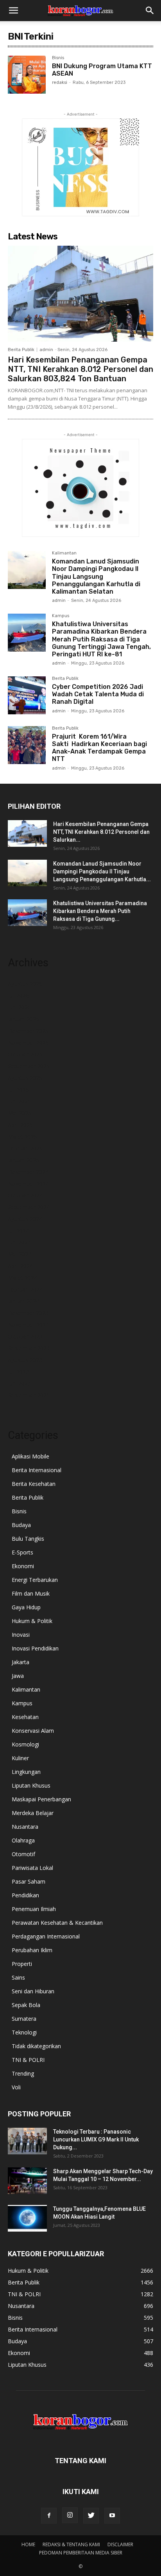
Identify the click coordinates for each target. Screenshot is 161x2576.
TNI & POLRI (28, 2060)
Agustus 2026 (25, 984)
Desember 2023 (28, 1313)
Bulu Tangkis (28, 1539)
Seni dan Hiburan (33, 1991)
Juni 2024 (19, 1242)
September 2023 (29, 1348)
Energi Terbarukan (35, 1580)
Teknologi (24, 2032)
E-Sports (22, 1552)
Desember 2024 (28, 1172)
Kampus (61, 616)
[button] (13, 11)
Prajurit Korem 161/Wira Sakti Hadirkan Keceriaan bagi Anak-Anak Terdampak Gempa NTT (99, 748)
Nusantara (25, 1827)
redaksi (60, 82)
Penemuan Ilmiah (34, 1909)
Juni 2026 (19, 1007)
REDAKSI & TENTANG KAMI (71, 2544)
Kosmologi (25, 1744)
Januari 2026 (23, 1019)
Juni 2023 (19, 1383)
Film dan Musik (31, 1593)
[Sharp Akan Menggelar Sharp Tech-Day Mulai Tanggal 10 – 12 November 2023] (27, 2181)
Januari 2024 (23, 1301)
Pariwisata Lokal (32, 1868)
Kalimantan (64, 553)
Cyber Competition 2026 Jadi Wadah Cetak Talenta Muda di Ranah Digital (98, 694)
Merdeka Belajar (33, 1813)
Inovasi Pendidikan (35, 1648)
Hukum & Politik (32, 1621)
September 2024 (29, 1207)
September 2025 (29, 1066)
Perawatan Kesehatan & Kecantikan (57, 1923)
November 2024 (28, 1184)
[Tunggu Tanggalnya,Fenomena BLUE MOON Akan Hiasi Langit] (27, 2218)
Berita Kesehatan (34, 1484)
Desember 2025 (28, 1031)
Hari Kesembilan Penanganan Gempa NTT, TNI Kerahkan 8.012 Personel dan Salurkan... (101, 832)
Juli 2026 (18, 995)
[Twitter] (91, 2516)
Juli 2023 (18, 1372)
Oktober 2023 (25, 1336)
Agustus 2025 (25, 1078)
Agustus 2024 (25, 1219)
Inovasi (21, 1635)
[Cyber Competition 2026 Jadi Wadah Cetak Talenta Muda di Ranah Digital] (27, 695)
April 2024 (20, 1266)
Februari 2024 (25, 1289)
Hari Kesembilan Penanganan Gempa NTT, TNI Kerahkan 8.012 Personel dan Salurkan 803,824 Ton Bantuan (80, 369)
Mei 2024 (20, 1254)
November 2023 (28, 1325)
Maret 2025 (22, 1137)
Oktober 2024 (25, 1195)
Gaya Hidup (26, 1607)
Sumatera (24, 2019)
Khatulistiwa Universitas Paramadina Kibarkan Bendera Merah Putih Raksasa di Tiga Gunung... (100, 911)
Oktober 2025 (25, 1054)
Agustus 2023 (25, 1360)
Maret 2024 (22, 1278)
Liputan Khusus (31, 1785)
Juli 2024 (18, 1231)
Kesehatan (25, 1717)
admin (46, 350)
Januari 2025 (23, 1160)
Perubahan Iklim (32, 1950)
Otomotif (23, 1854)
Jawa (18, 1676)
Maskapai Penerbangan (41, 1799)
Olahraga (23, 1840)
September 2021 (29, 1395)
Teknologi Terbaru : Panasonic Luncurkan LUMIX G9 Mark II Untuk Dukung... (96, 2139)
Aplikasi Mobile (30, 1456)
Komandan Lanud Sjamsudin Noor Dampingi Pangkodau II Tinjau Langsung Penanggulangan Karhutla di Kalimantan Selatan (96, 576)
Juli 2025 (18, 1090)
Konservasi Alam (33, 1731)
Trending (23, 2073)
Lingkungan (26, 1772)
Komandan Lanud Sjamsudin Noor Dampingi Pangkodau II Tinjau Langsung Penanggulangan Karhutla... (102, 871)
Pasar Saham (29, 1881)
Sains (18, 1977)
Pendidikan (25, 1895)
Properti (22, 1964)
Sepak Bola (26, 2005)
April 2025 (20, 1125)
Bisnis (58, 58)
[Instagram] (70, 2515)
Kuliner (20, 1758)
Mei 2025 (20, 1113)
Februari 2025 (25, 1148)
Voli (16, 2087)
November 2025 (28, 1043)
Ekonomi (23, 1566)
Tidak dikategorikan (36, 2046)
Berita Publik (21, 350)
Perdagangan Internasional (46, 1936)
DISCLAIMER (120, 2544)
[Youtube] (112, 2516)
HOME (28, 2544)
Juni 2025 (19, 1101)
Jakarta (21, 1662)
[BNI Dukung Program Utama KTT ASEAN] (27, 75)
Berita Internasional (37, 1470)
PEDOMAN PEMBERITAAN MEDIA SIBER (81, 2553)
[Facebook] (49, 2516)
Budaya (21, 1525)
